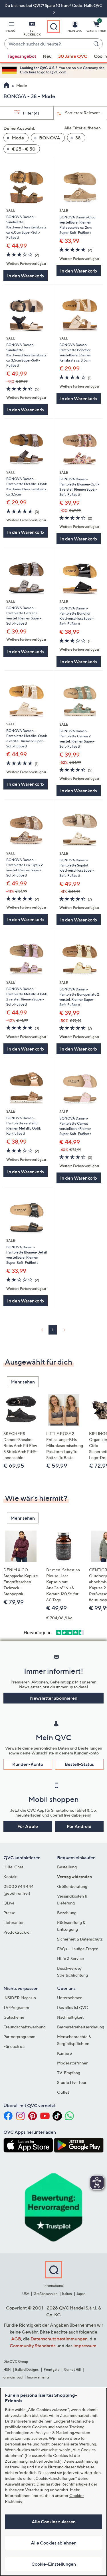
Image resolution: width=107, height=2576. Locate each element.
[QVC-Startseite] (6, 86)
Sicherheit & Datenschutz (80, 1939)
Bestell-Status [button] (79, 1764)
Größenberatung (72, 1886)
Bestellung (67, 1867)
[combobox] (48, 44)
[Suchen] (97, 44)
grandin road (13, 2377)
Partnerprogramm (19, 2037)
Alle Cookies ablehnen (54, 2543)
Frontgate (52, 2369)
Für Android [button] (79, 1826)
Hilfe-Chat (13, 1867)
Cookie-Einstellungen (54, 2564)
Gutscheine (14, 2017)
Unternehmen (70, 1998)
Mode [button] (17, 138)
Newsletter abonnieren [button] (54, 1698)
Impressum (85, 2346)
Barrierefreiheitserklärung (81, 2027)
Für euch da (14, 2046)
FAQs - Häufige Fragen (78, 1949)
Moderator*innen (73, 2063)
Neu (47, 56)
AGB (16, 2339)
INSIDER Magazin (20, 1998)
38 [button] (78, 138)
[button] (11, 28)
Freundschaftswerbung (25, 2027)
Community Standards (33, 2346)
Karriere (64, 2053)
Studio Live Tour (72, 2082)
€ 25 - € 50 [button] (23, 149)
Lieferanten (14, 1922)
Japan (81, 2294)
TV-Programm (16, 2007)
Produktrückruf (17, 1932)
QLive (9, 1903)
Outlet (63, 2092)
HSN (7, 2369)
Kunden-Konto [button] (28, 1764)
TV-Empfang (69, 2073)
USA (26, 2294)
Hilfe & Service (70, 1958)
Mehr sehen (23, 1382)
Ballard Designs (27, 2369)
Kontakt (11, 1877)
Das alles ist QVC (72, 2007)
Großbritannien (46, 2294)
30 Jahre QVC (73, 56)
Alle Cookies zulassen (54, 2522)
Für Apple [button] (28, 1826)
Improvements (38, 2377)
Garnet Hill (72, 2369)
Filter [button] (31, 113)
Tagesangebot (22, 56)
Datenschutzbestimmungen (59, 2339)
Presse (9, 1913)
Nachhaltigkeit (70, 2017)
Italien (67, 2294)
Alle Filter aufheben (82, 128)
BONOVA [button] (49, 138)
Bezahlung (67, 1913)
